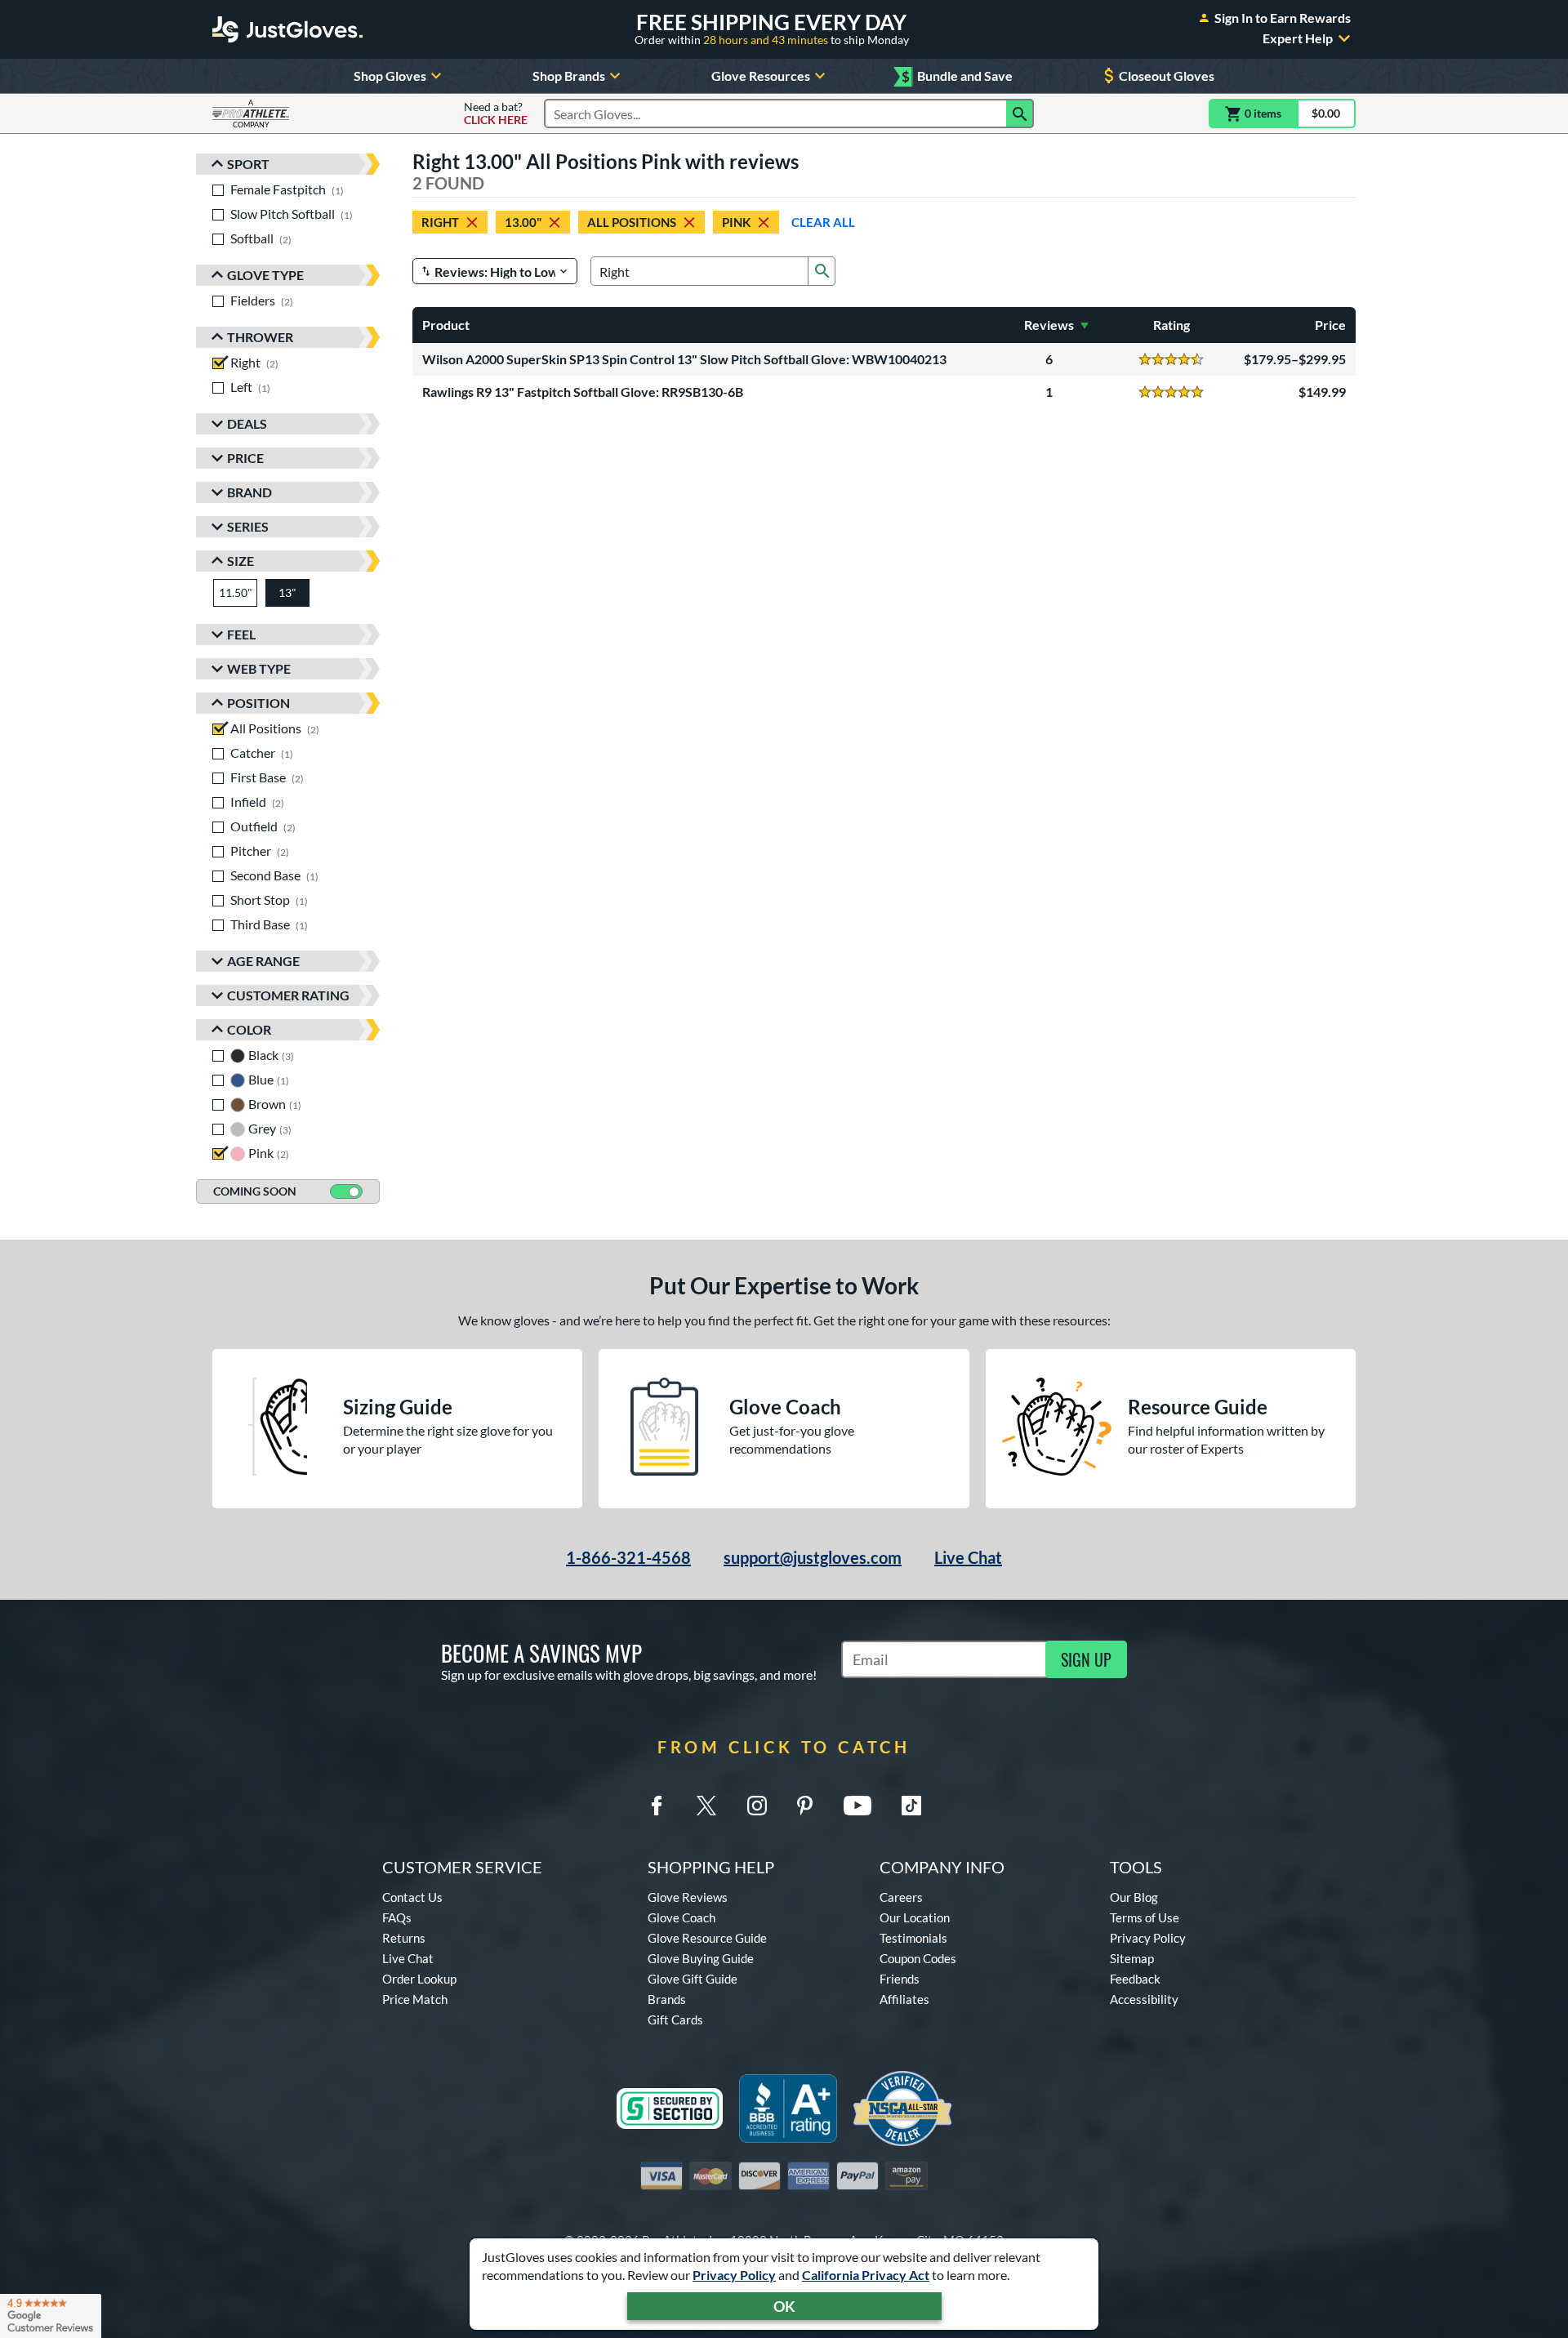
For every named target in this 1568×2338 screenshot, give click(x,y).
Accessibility (1144, 1999)
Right (440, 222)
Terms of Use (1145, 1917)
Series (248, 526)
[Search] (1020, 114)
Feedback (1135, 1979)
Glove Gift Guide (693, 1979)
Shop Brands (569, 76)
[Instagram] (757, 1806)
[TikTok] (911, 1806)
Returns (404, 1938)
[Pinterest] (804, 1806)
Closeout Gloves (1167, 76)
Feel (241, 634)
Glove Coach (682, 1917)
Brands (667, 1999)
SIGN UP (1086, 1659)
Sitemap (1132, 1958)
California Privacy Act (866, 2275)
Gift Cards (675, 2020)
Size (241, 561)
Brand (249, 492)
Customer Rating (288, 995)
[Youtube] (857, 1806)
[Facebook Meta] (657, 1806)
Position (258, 703)
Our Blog (1134, 1897)
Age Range (263, 961)
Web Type (259, 668)
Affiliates (904, 1999)
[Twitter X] (706, 1806)
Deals (247, 423)
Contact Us (412, 1897)
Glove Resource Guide (707, 1938)
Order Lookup (419, 1979)
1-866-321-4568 (628, 1557)
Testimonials (913, 1938)
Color (249, 1029)
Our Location (915, 1917)
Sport (248, 164)
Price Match (415, 1999)
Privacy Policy (734, 2275)
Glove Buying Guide (701, 1958)
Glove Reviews (688, 1897)
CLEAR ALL (823, 222)
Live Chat (968, 1557)
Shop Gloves (390, 76)
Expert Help (1298, 38)
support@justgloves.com (813, 1557)
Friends (900, 1979)
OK (784, 2306)
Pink (736, 222)
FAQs (397, 1917)
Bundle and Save (957, 76)
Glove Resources (761, 76)
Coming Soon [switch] (255, 1191)
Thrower (260, 337)
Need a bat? (496, 114)
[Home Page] (287, 29)
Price (245, 458)
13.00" (523, 222)
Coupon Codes (918, 1958)
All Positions (632, 222)
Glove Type (265, 275)
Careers (901, 1897)
